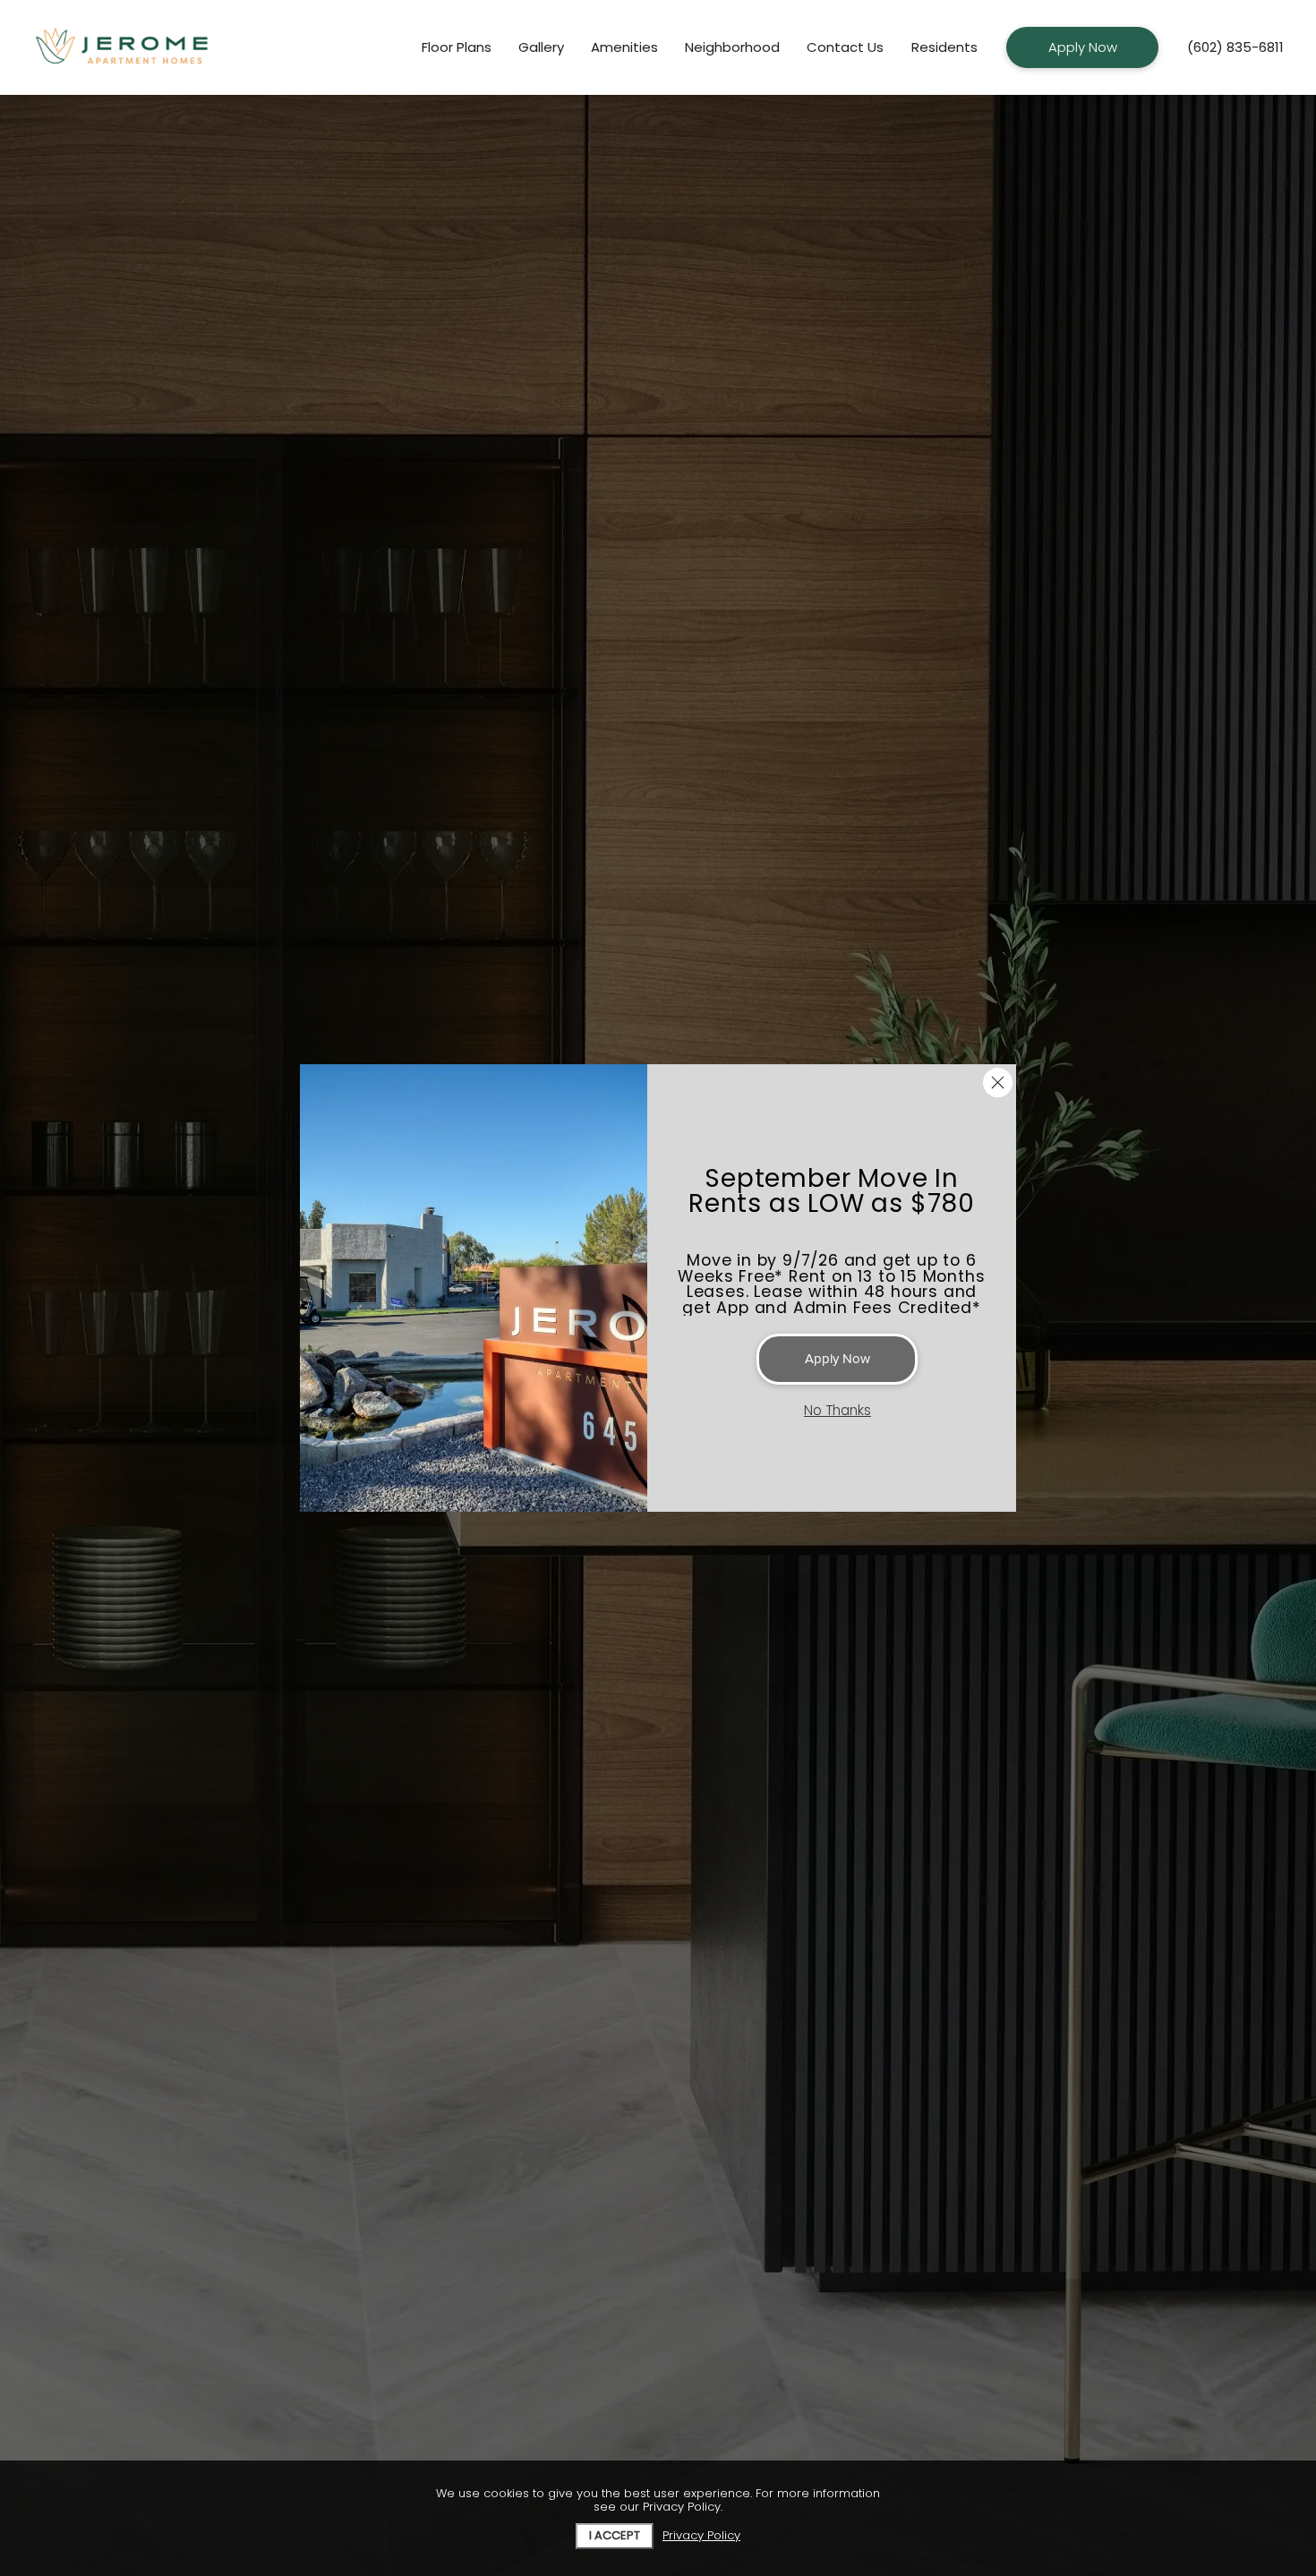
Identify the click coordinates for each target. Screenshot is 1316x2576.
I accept (615, 2535)
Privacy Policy (701, 2536)
